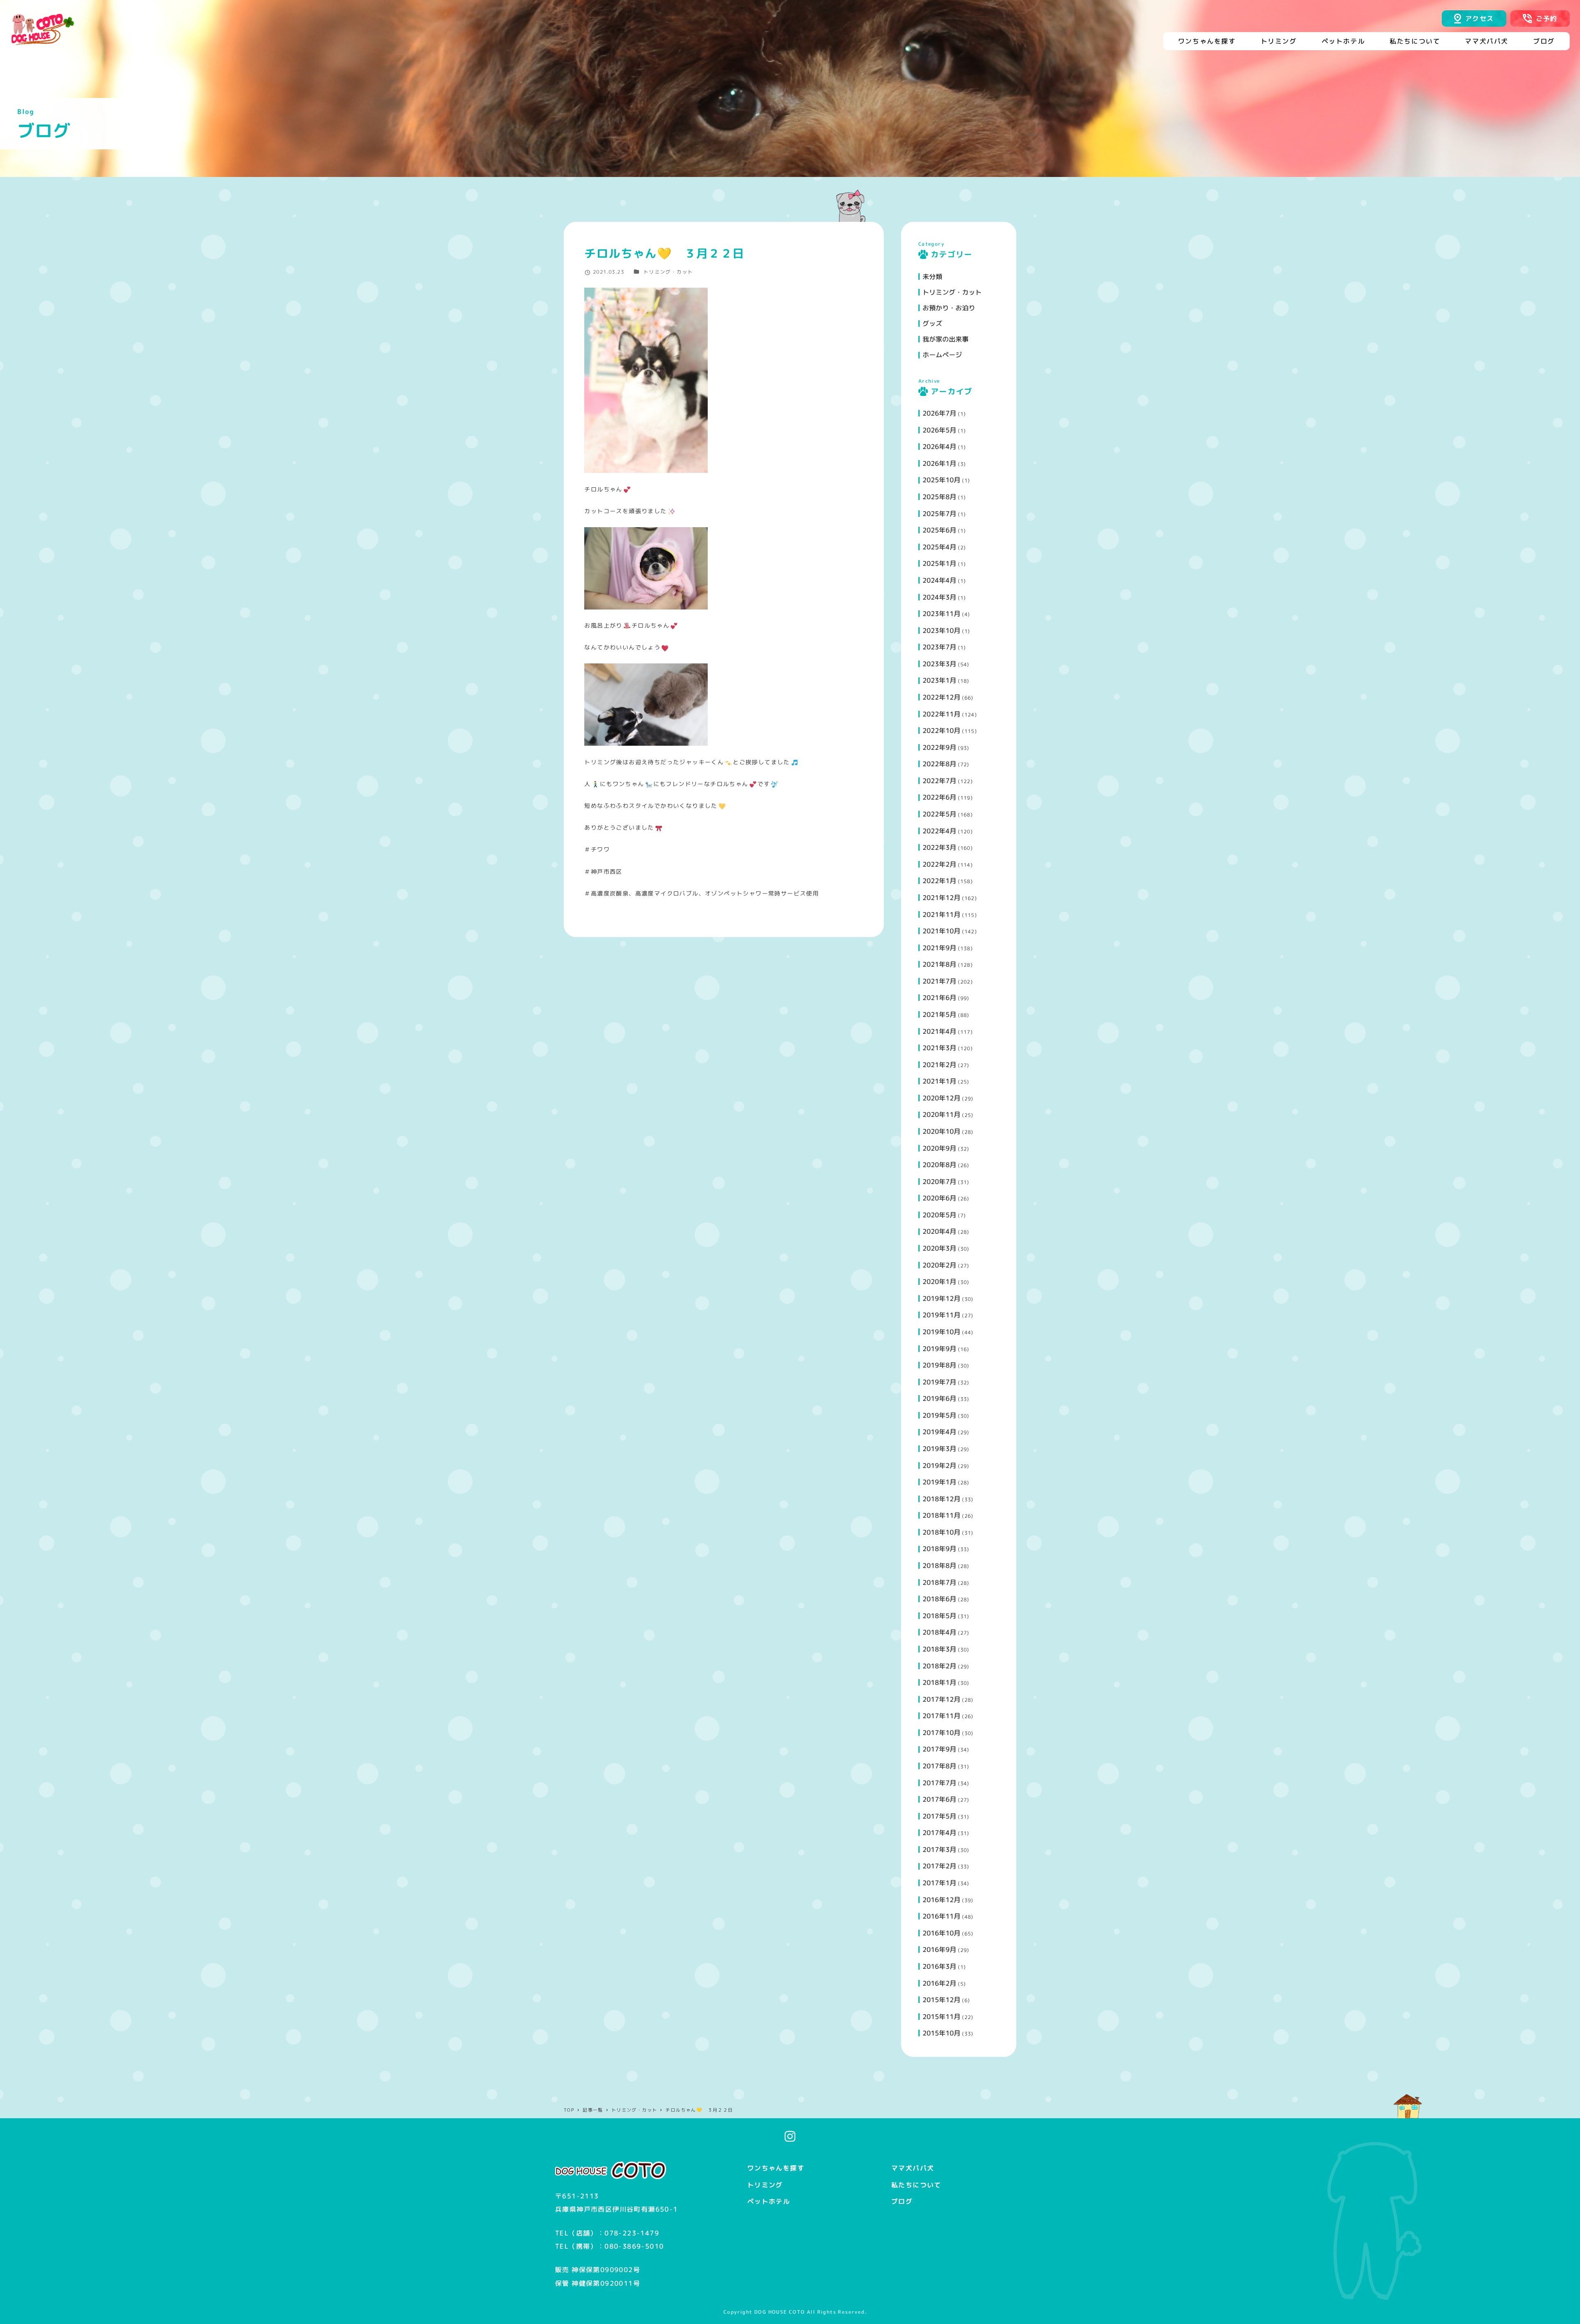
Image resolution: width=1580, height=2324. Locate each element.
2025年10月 (941, 480)
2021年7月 (939, 981)
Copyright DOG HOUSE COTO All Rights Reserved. (795, 2312)
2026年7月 (939, 413)
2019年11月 (941, 1315)
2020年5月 (939, 1215)
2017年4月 (939, 1833)
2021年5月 (939, 1014)
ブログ (902, 2201)
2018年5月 (939, 1616)
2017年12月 (941, 1699)
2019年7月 (939, 1382)
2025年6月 (939, 530)
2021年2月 (939, 1065)
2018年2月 (939, 1666)
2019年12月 (941, 1298)
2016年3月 (939, 1966)
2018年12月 (941, 1499)
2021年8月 (939, 964)
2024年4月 (939, 580)
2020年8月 (939, 1165)
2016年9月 (939, 1949)
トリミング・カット (668, 272)
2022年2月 (939, 864)
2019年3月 (939, 1449)
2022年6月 (939, 797)
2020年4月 (939, 1231)
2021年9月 (939, 948)
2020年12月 (941, 1098)
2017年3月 (939, 1849)
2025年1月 (939, 563)
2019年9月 (939, 1349)
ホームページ (942, 355)
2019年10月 (941, 1332)
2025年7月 (939, 514)
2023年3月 (939, 664)
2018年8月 (939, 1566)
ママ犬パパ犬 (913, 2168)
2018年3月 (939, 1649)
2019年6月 (939, 1398)
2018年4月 (939, 1632)
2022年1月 (939, 881)
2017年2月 (939, 1866)
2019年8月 (939, 1365)
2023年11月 (941, 614)
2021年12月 (941, 898)
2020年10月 (941, 1131)
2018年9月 (939, 1549)
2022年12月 (941, 697)
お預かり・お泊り (949, 308)
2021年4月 (939, 1031)
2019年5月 (939, 1415)
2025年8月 (939, 497)
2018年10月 (941, 1532)
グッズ (932, 323)
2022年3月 (939, 847)
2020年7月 (939, 1182)
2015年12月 (941, 2000)
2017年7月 (939, 1783)
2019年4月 (939, 1432)
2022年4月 (939, 831)
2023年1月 (939, 680)
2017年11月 (941, 1716)
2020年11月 (941, 1114)
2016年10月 (941, 1933)
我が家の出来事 (946, 339)
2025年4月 (939, 547)
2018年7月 (939, 1582)
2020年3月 (939, 1248)
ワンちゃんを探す (776, 2168)
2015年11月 (941, 2017)
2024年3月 (939, 597)
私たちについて (916, 2185)
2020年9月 (939, 1148)
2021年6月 (939, 998)
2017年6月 (939, 1799)
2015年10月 (941, 2033)
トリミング (765, 2185)
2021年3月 (939, 1048)
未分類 (932, 277)
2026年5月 (939, 430)
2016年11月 (941, 1916)
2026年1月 (939, 463)
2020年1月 (939, 1282)
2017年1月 (939, 1883)
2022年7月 (939, 781)
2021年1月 (939, 1081)
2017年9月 (939, 1749)
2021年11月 (941, 914)
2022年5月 (939, 814)
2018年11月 (941, 1515)
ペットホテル (769, 2201)
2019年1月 (939, 1482)
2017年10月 (941, 1733)
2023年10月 (941, 630)
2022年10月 (941, 730)
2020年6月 (939, 1198)
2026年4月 (939, 447)
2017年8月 (939, 1766)
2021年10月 (941, 931)
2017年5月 (939, 1816)
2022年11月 (941, 714)
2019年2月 (939, 1466)
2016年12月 (941, 1900)
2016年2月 (939, 1983)
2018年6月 (939, 1599)
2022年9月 (939, 747)
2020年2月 (939, 1265)
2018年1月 (939, 1682)
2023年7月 (939, 647)
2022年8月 (939, 764)
